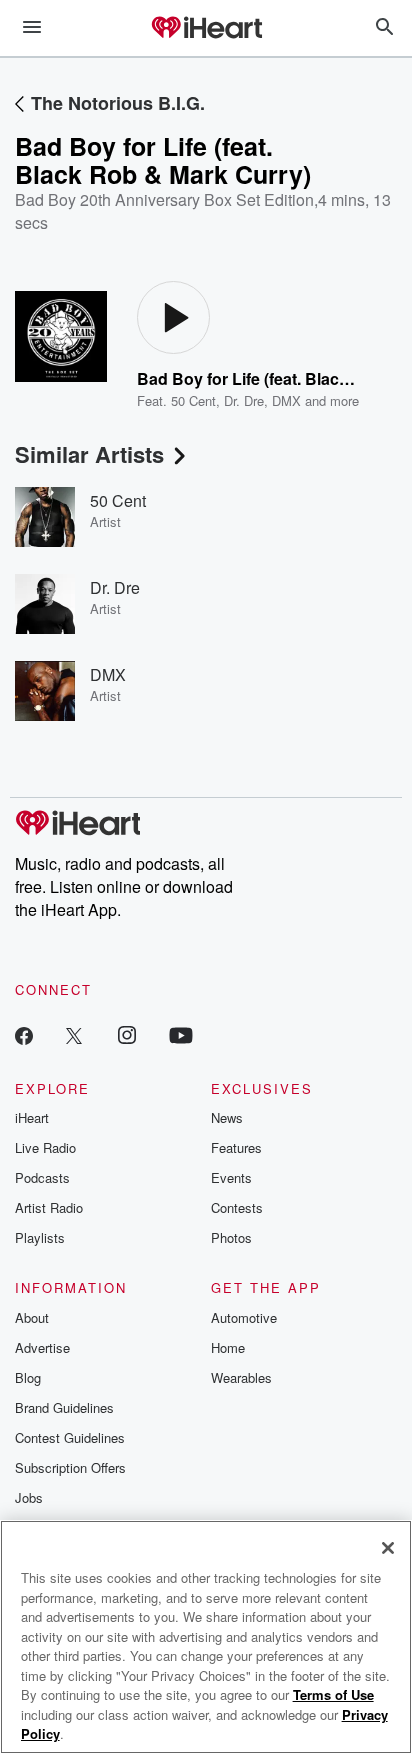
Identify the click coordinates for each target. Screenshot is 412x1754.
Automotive (244, 1317)
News (227, 1117)
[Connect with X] (74, 1034)
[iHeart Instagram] (127, 1034)
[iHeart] (206, 29)
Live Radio (45, 1147)
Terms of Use (333, 1694)
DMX (286, 400)
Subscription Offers (70, 1467)
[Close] (388, 1548)
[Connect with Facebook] (24, 1034)
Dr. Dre (244, 400)
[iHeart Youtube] (181, 1034)
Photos (231, 1237)
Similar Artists (89, 454)
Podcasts (42, 1177)
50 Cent (193, 400)
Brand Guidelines (64, 1407)
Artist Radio (49, 1207)
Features (236, 1147)
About (32, 1317)
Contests (237, 1207)
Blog (28, 1377)
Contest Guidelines (70, 1437)
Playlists (40, 1237)
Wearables (241, 1377)
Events (231, 1177)
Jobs (29, 1497)
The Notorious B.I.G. (118, 103)
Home (228, 1347)
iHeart (32, 1117)
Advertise (42, 1347)
